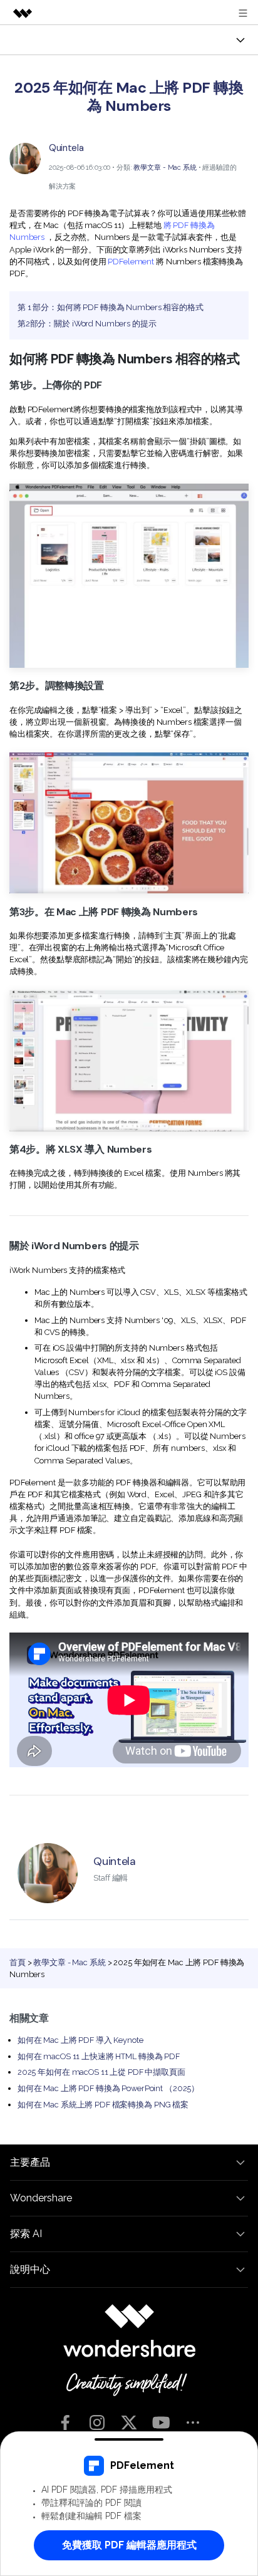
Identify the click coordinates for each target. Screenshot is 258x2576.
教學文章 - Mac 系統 (165, 167)
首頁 (18, 1962)
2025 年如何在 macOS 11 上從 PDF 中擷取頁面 (101, 2072)
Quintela (66, 148)
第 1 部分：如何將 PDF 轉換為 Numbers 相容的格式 (111, 307)
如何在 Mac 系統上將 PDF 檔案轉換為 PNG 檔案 (103, 2105)
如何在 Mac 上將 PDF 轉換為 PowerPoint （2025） (108, 2088)
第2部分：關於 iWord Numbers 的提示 (87, 324)
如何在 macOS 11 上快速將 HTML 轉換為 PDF (99, 2056)
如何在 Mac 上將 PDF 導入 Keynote (80, 2040)
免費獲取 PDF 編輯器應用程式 (129, 2545)
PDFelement (131, 262)
